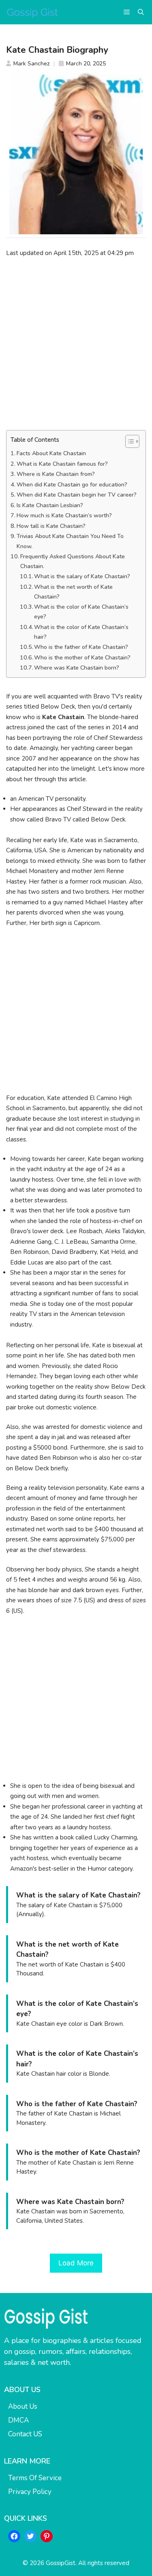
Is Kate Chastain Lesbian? (50, 505)
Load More (76, 2263)
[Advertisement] (76, 344)
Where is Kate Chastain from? (56, 474)
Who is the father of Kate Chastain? (81, 647)
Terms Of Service (35, 2478)
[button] (141, 12)
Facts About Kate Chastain (51, 453)
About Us (23, 2406)
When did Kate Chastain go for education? (72, 485)
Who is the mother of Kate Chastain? (82, 658)
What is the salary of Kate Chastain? (82, 576)
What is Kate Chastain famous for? (62, 464)
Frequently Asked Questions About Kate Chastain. (73, 561)
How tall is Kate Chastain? (51, 526)
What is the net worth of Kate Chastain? (73, 592)
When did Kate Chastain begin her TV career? (77, 495)
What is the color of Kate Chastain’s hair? (81, 632)
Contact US (25, 2434)
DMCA (18, 2420)
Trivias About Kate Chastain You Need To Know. (70, 541)
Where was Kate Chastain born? (77, 668)
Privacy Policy (30, 2492)
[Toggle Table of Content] (128, 441)
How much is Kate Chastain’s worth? (64, 515)
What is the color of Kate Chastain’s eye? (81, 612)
